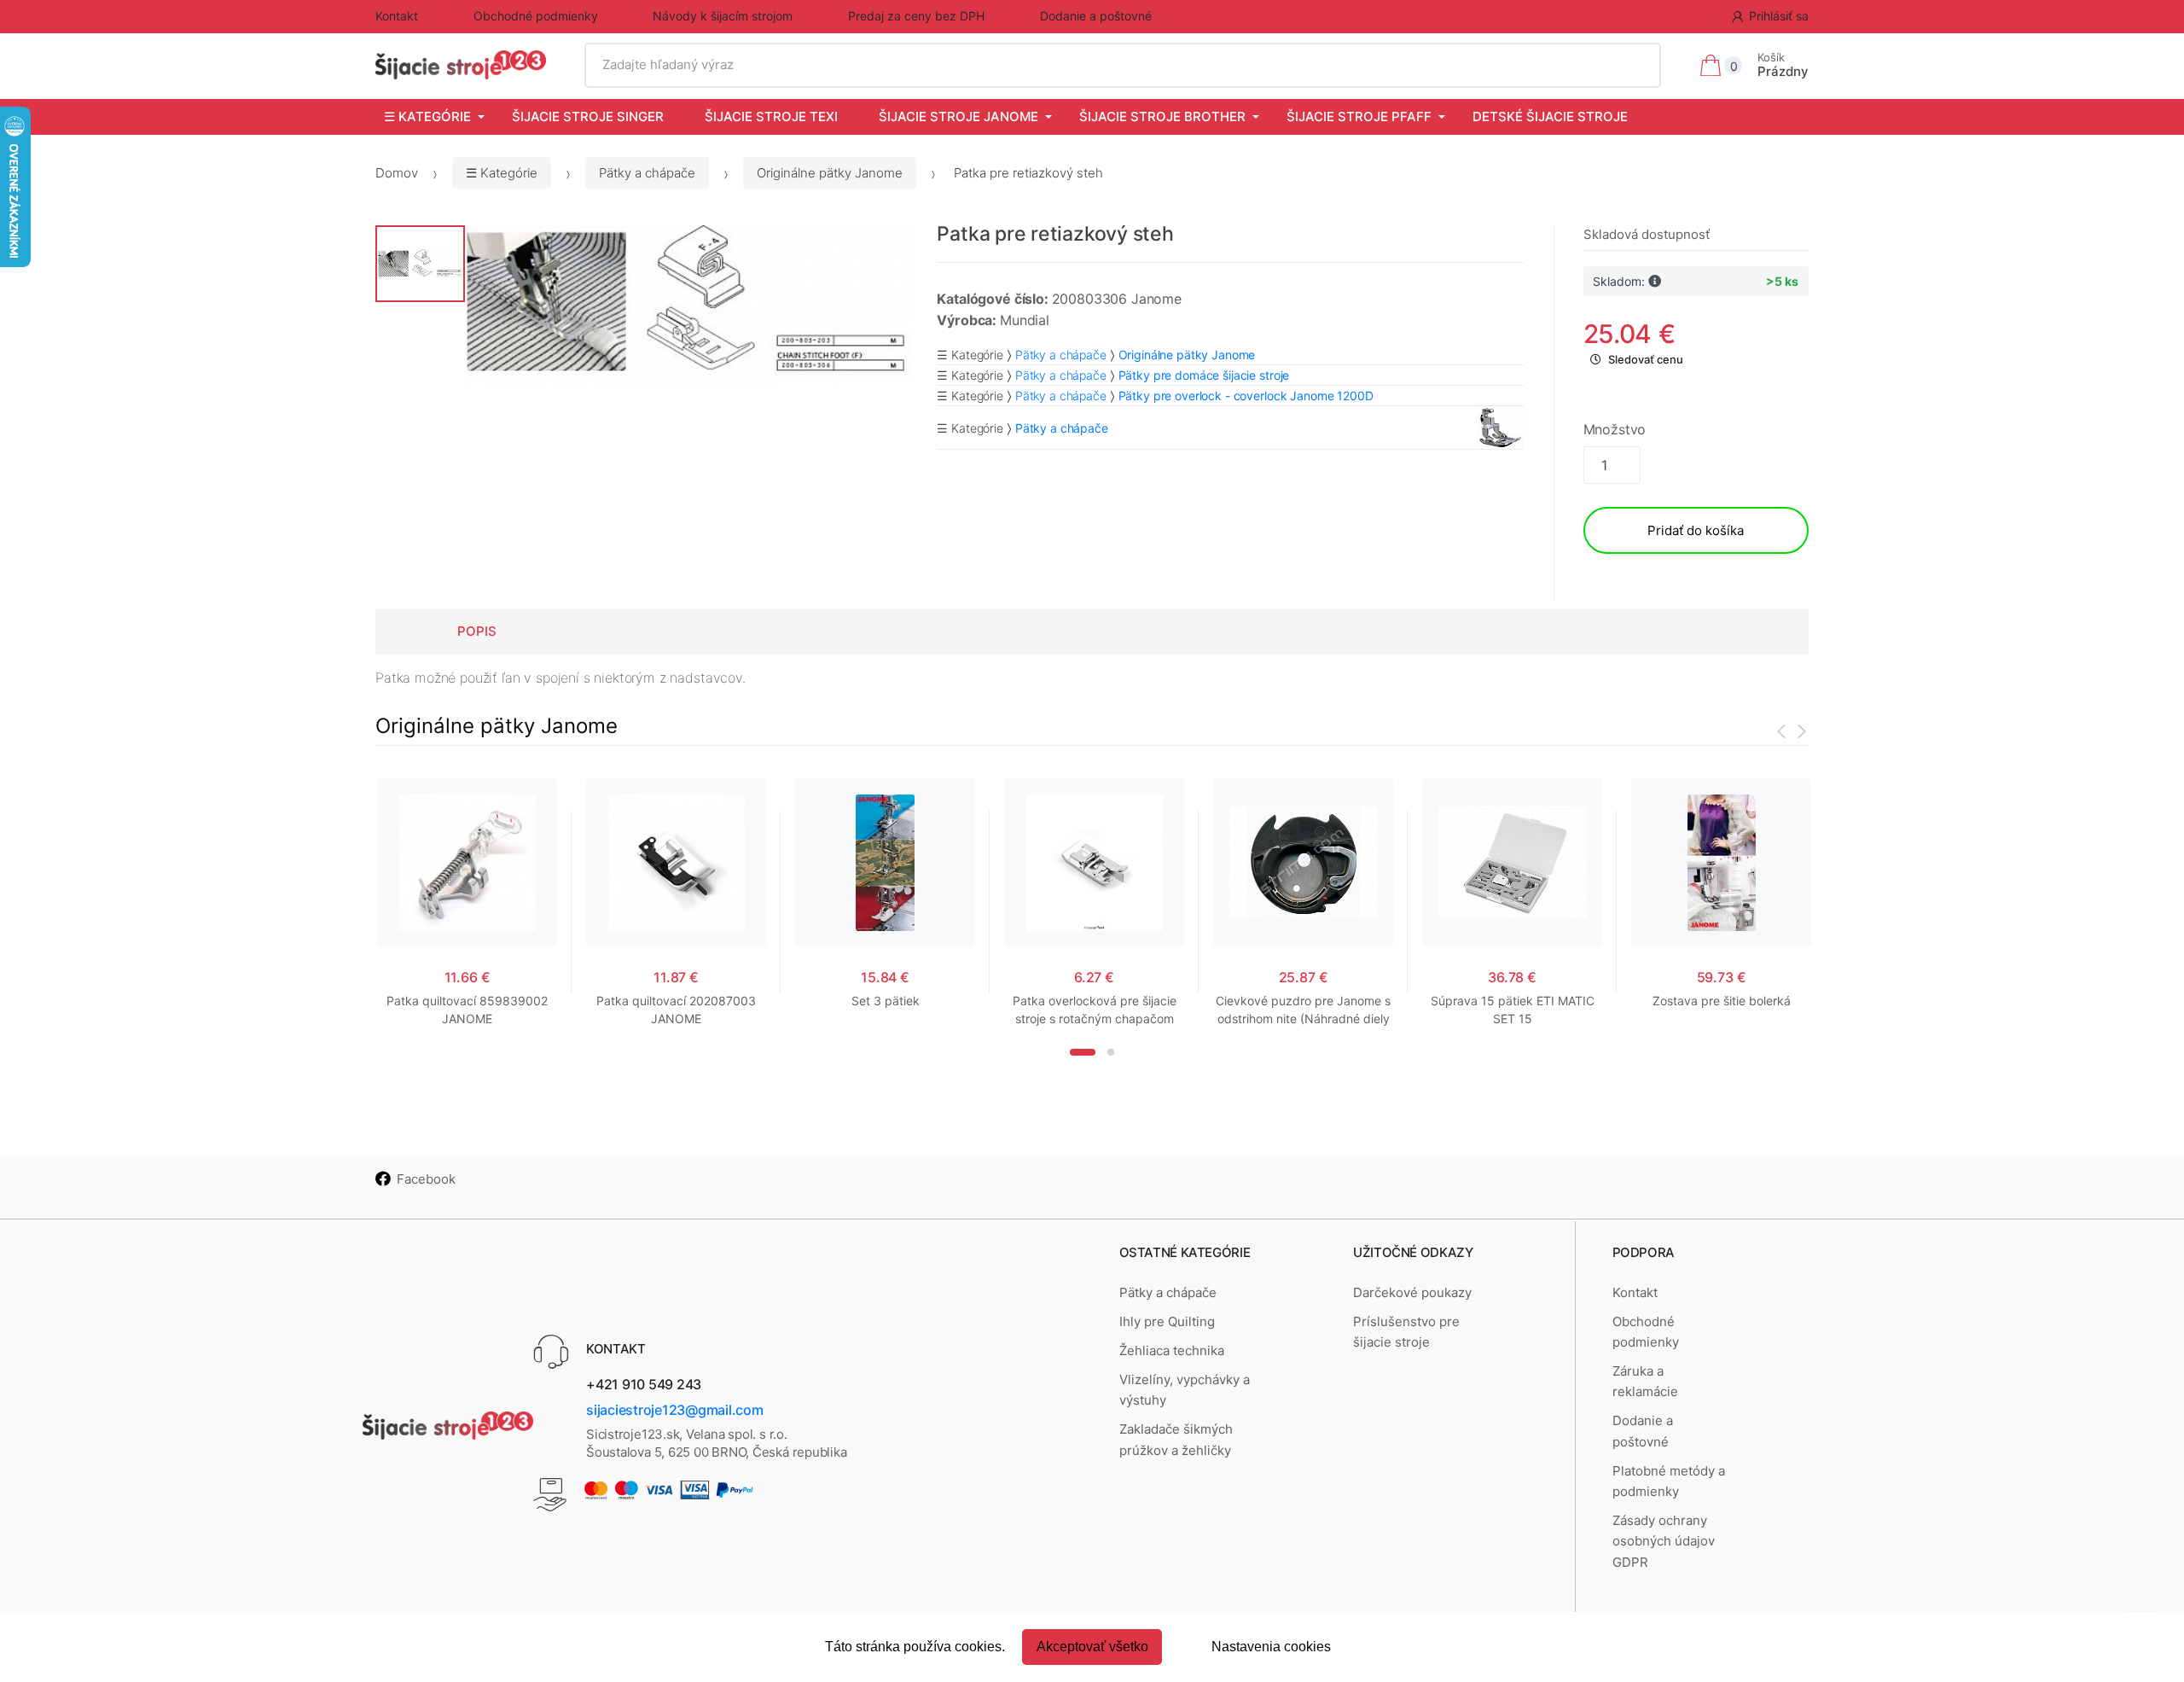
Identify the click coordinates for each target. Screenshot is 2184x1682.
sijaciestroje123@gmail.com (675, 1410)
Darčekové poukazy (1412, 1292)
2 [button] (1111, 1052)
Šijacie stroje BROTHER (1162, 116)
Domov (397, 173)
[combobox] (1123, 65)
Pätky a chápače (647, 173)
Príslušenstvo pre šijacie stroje (1406, 1332)
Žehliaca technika (1172, 1350)
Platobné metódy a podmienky (1669, 1481)
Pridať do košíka (1696, 530)
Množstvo (1615, 429)
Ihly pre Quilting (1167, 1321)
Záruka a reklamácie (1645, 1381)
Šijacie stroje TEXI (771, 116)
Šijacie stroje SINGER (588, 116)
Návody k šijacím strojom (723, 16)
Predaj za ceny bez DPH (916, 16)
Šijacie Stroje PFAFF (1359, 116)
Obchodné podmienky (536, 16)
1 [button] (1083, 1052)
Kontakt (397, 16)
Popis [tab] (477, 631)
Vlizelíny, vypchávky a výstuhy (1185, 1390)
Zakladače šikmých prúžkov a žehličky (1176, 1439)
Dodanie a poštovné (1096, 16)
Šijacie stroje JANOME (958, 116)
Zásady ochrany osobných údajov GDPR (1664, 1541)
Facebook (426, 1179)
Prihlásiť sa (1779, 16)
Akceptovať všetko (1092, 1647)
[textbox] (1123, 65)
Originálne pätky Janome (830, 173)
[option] (688, 305)
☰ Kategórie (427, 116)
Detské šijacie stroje (1550, 116)
